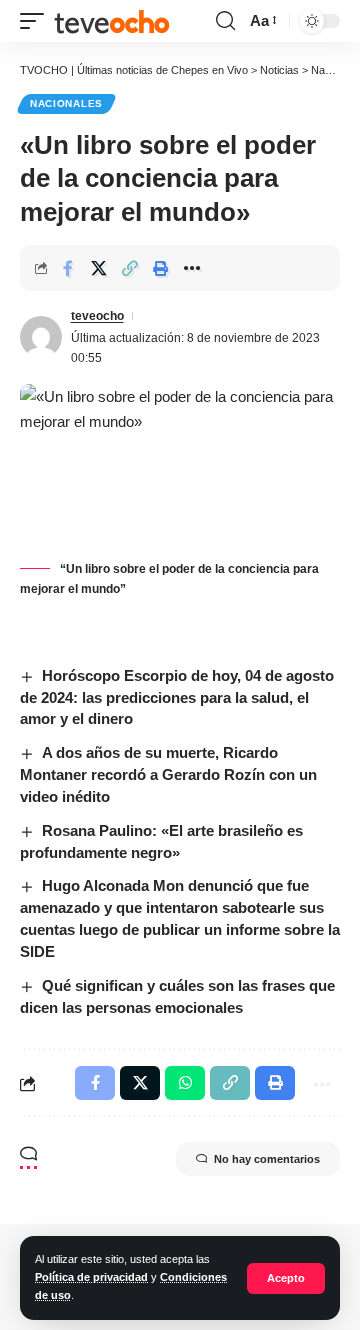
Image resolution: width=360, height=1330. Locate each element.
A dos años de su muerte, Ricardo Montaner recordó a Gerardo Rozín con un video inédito (168, 774)
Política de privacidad (91, 1277)
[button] (286, 1278)
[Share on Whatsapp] (185, 1083)
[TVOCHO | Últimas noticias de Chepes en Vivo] (112, 21)
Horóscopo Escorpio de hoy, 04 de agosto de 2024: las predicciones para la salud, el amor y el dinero (177, 697)
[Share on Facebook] (68, 268)
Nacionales (66, 103)
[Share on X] (99, 268)
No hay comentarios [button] (267, 1159)
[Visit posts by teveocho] (41, 337)
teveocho (97, 316)
